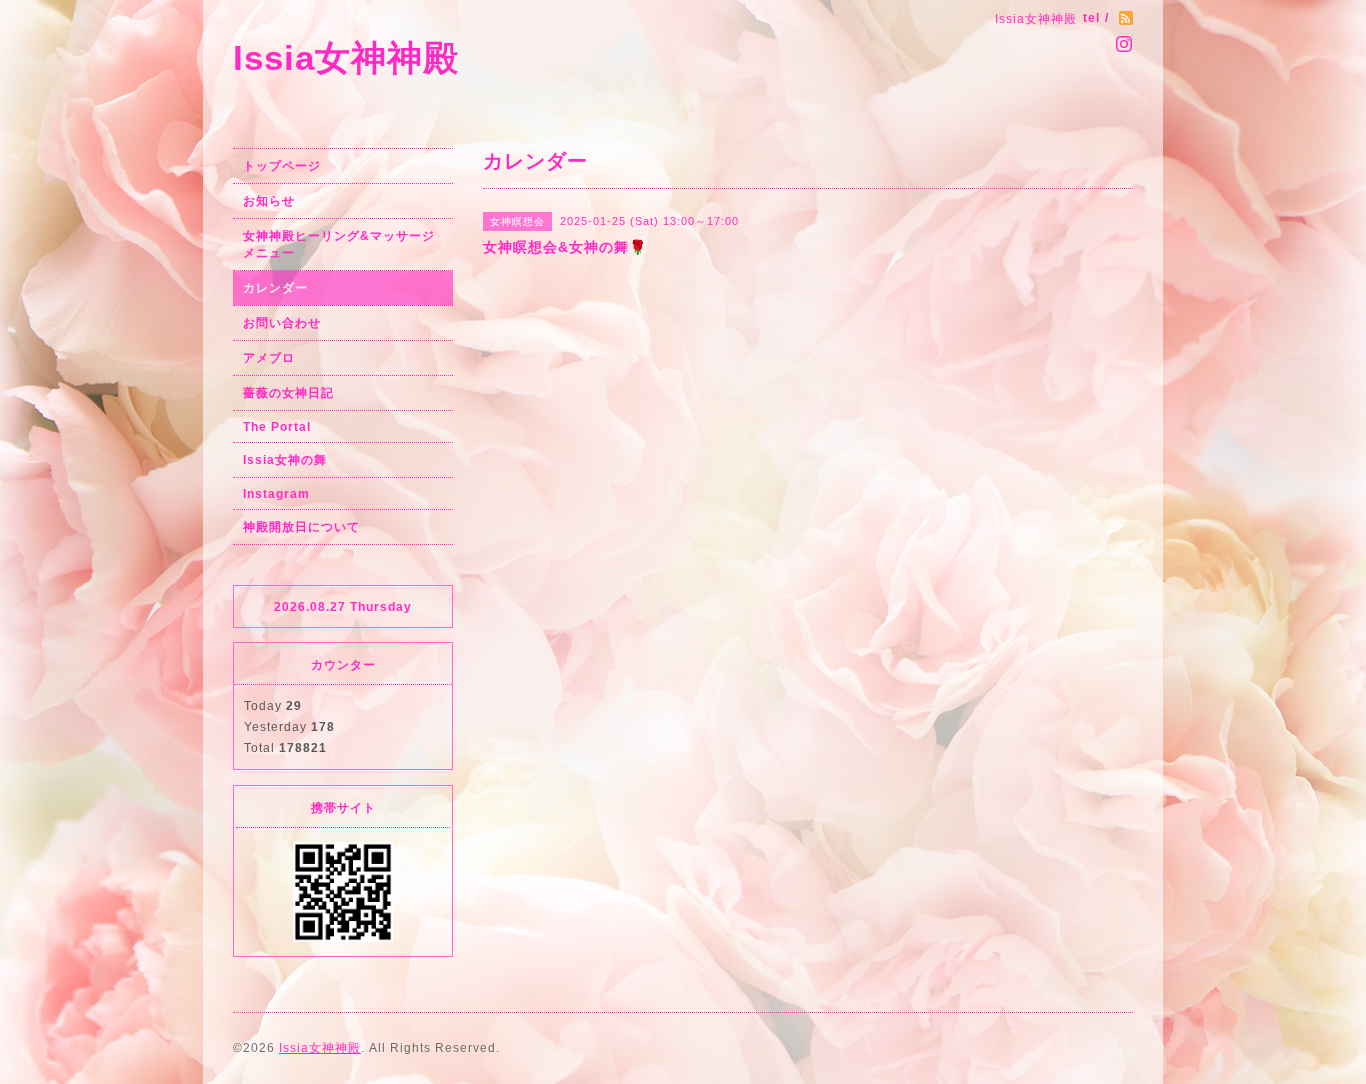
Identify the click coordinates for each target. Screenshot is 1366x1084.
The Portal (277, 427)
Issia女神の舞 (285, 460)
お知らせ (269, 201)
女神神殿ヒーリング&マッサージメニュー (339, 244)
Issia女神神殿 (346, 57)
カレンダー (275, 288)
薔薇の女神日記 (288, 393)
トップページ (282, 166)
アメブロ (269, 358)
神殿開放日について (301, 527)
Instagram (276, 494)
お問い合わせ (282, 323)
